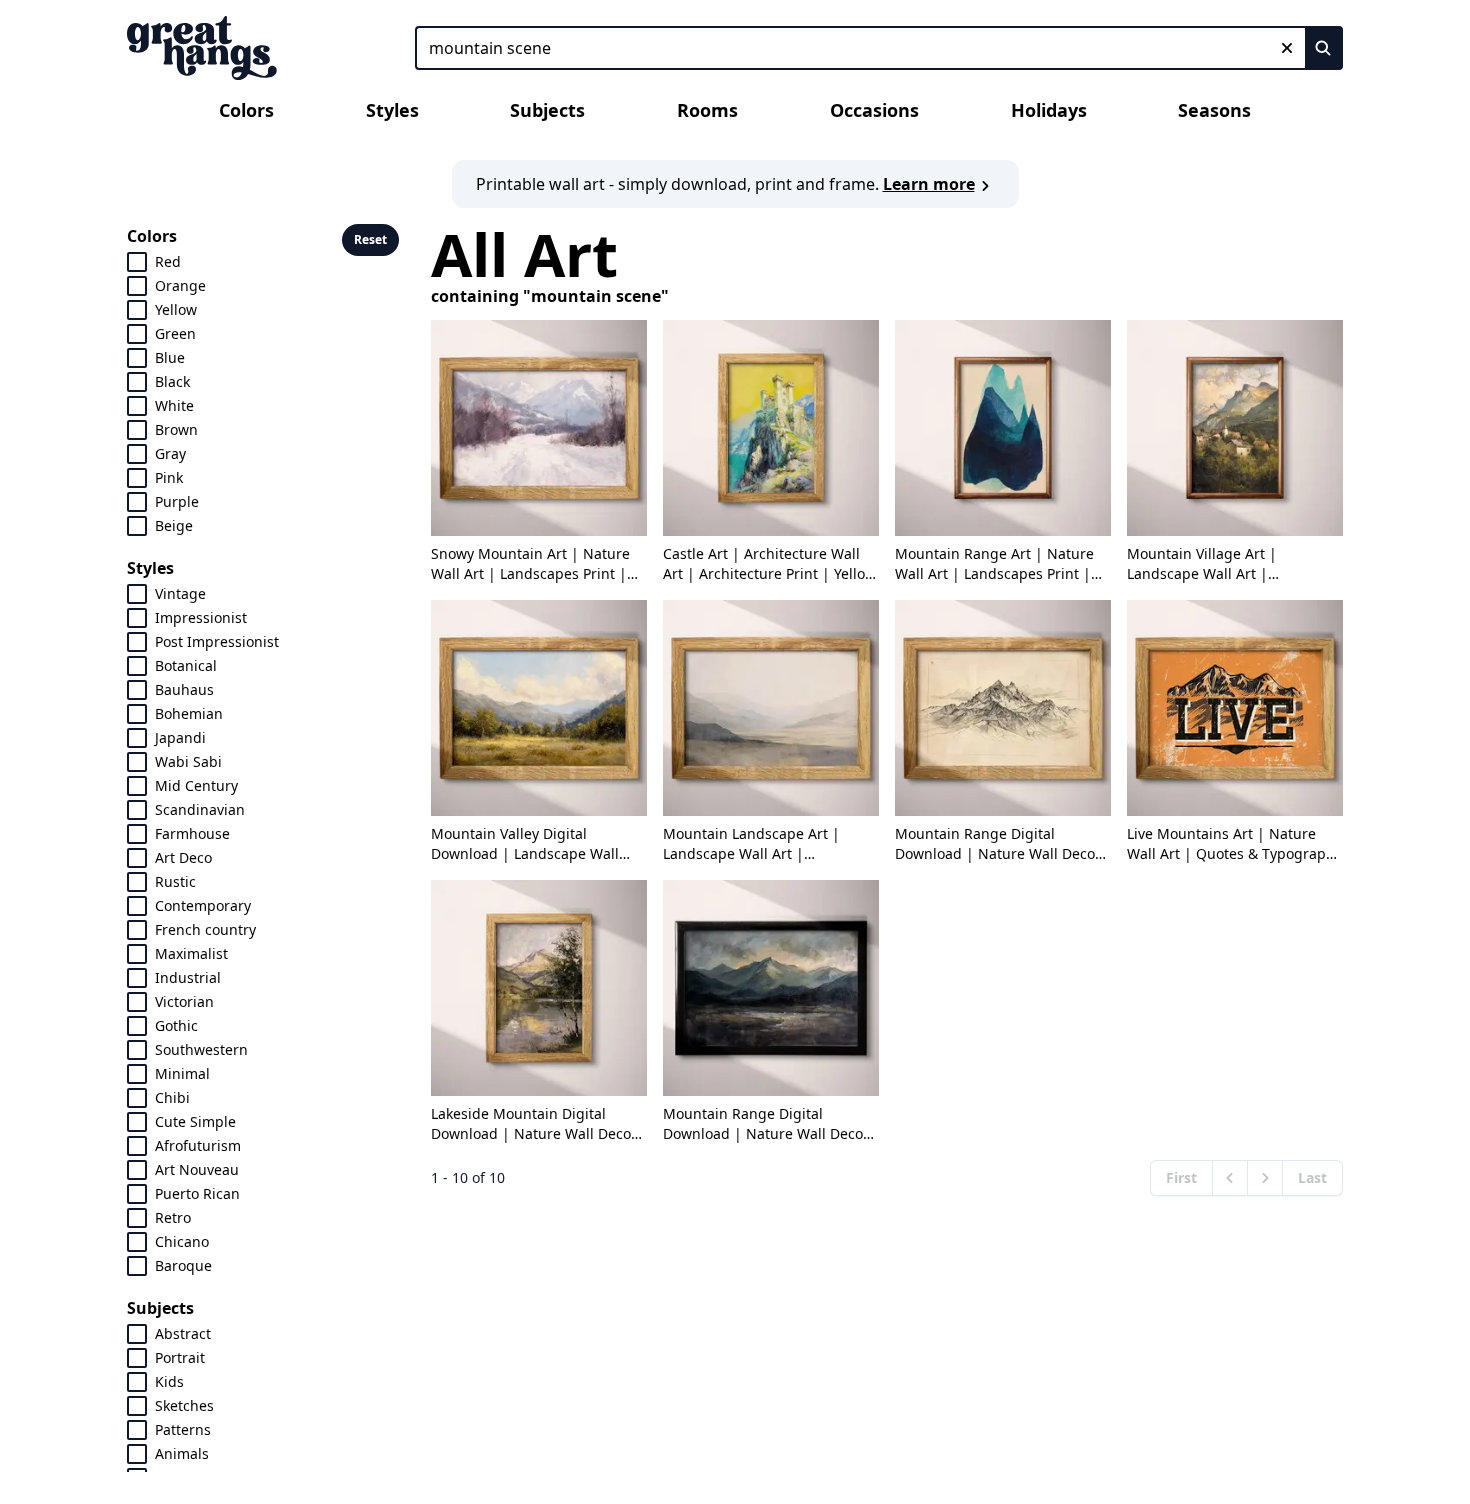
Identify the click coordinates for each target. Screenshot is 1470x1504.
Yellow (176, 309)
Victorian (184, 1001)
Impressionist (201, 617)
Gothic (176, 1025)
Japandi (180, 737)
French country (205, 929)
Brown (176, 429)
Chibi (172, 1097)
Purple (177, 501)
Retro (173, 1217)
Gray (170, 453)
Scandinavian (200, 809)
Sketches (184, 1405)
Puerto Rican (197, 1193)
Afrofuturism (198, 1145)
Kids (169, 1381)
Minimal (182, 1073)
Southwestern (201, 1049)
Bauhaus (184, 689)
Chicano (182, 1241)
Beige (174, 525)
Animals (182, 1453)
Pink (169, 477)
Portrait (180, 1357)
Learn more (929, 184)
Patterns (183, 1429)
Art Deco (183, 857)
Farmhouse (192, 833)
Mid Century (196, 785)
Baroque (183, 1265)
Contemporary (203, 905)
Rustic (175, 881)
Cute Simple (195, 1121)
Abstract (183, 1333)
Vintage (180, 593)
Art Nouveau (197, 1169)
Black (172, 381)
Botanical (186, 665)
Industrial (188, 977)
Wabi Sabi (188, 761)
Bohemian (189, 713)
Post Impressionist (217, 641)
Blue (170, 357)
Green (175, 333)
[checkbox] (137, 262)
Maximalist (191, 953)
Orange (180, 285)
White (174, 405)
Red (168, 261)
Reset (370, 239)
